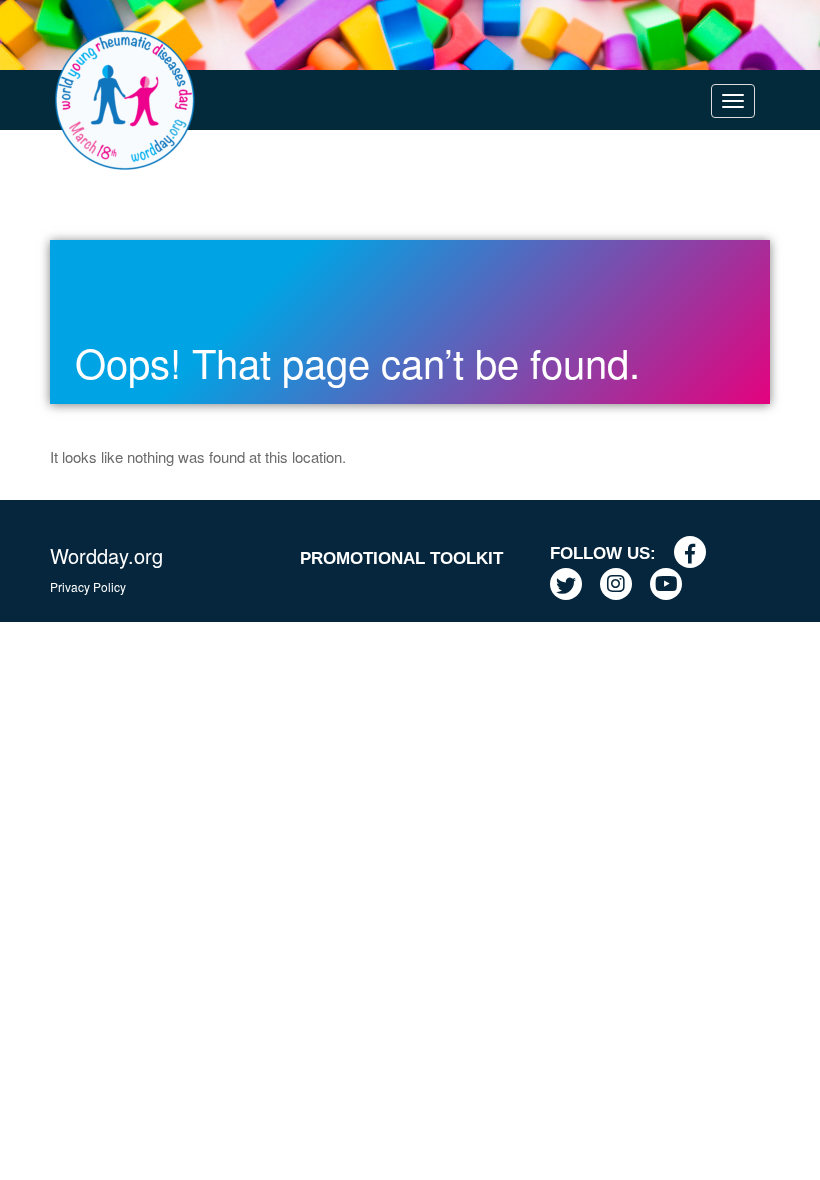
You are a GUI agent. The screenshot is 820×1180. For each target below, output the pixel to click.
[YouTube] (673, 585)
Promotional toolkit (401, 558)
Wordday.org (106, 555)
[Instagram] (623, 585)
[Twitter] (573, 585)
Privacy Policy (88, 586)
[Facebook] (697, 553)
